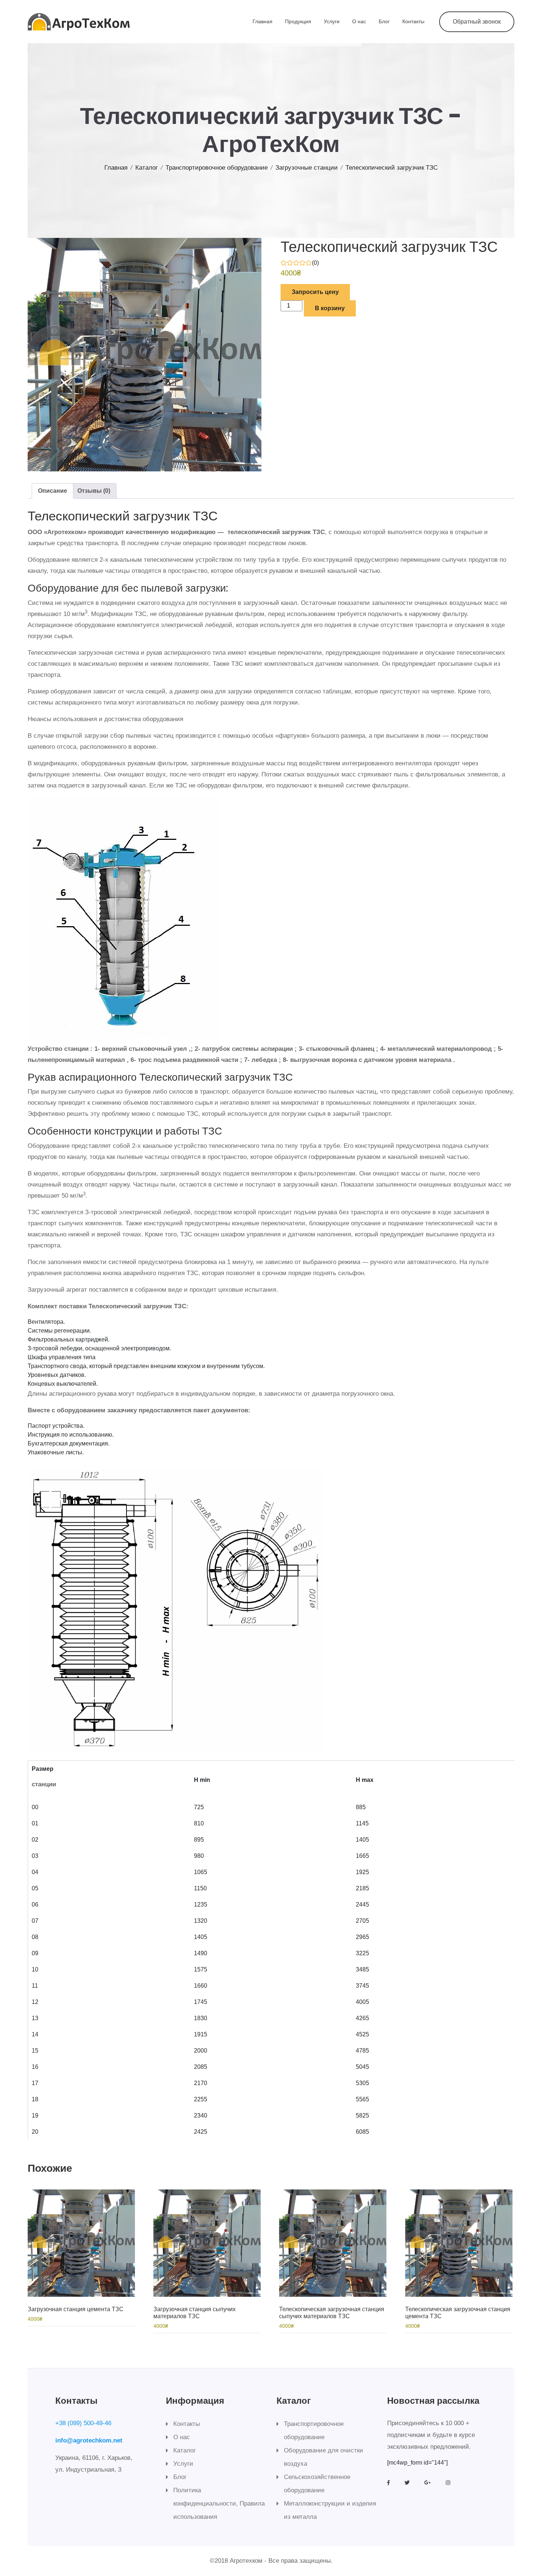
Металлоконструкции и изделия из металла (330, 2510)
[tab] (53, 491)
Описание (53, 491)
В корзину (330, 308)
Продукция (298, 21)
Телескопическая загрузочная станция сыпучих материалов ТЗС (332, 2313)
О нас (359, 21)
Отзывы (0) (94, 491)
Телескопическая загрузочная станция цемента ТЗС (458, 2313)
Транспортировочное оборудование (217, 168)
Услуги (332, 21)
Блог (384, 21)
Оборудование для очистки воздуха (324, 2457)
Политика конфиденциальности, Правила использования (219, 2504)
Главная (263, 21)
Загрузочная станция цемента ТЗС (76, 2309)
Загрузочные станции (307, 168)
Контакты (413, 21)
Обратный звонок (477, 22)
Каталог (147, 168)
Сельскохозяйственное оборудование (317, 2484)
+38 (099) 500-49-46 (83, 2423)
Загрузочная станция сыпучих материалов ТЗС (194, 2313)
